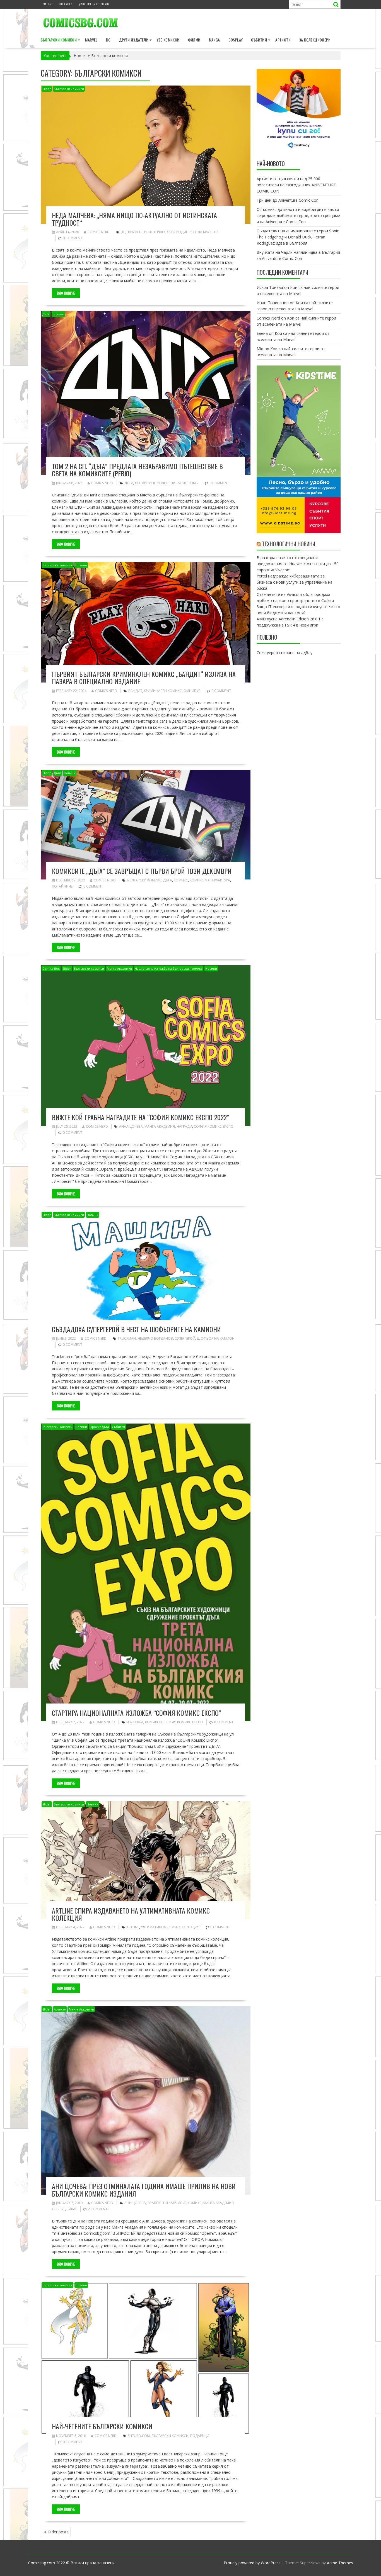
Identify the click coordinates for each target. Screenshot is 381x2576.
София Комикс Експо (214, 1126)
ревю (162, 483)
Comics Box (51, 968)
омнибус (192, 691)
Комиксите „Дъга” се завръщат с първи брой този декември (142, 871)
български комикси (170, 2436)
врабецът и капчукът (167, 2203)
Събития (259, 40)
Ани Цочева (135, 2203)
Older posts (58, 2532)
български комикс (144, 880)
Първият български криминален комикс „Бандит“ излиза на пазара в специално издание (144, 677)
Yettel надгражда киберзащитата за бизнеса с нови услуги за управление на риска (295, 582)
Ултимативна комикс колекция (170, 1927)
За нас (48, 4)
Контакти (66, 4)
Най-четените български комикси (102, 2426)
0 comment (73, 238)
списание (178, 483)
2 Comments (98, 2209)
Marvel (91, 40)
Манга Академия (119, 968)
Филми (194, 40)
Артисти (283, 40)
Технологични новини (289, 544)
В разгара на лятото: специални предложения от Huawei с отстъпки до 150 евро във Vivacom (298, 564)
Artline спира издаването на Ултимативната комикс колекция (131, 1914)
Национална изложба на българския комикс (169, 968)
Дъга (46, 314)
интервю (157, 232)
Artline (133, 1927)
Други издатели (134, 40)
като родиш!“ (179, 232)
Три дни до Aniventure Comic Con (288, 200)
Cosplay (236, 40)
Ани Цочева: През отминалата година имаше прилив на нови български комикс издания (144, 2190)
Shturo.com (139, 2436)
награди (184, 1126)
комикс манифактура (210, 880)
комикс (181, 880)
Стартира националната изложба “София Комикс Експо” (136, 1713)
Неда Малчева (206, 232)
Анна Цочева (131, 1126)
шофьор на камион (216, 1338)
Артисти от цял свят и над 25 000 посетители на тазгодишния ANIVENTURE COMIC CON (296, 185)
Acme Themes (340, 2563)
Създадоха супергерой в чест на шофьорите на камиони (136, 1329)
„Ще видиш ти (134, 232)
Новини (58, 314)
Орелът (58, 2209)
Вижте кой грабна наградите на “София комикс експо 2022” (140, 1117)
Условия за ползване (94, 4)
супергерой (185, 1338)
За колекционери (315, 40)
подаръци (200, 2436)
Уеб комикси (168, 40)
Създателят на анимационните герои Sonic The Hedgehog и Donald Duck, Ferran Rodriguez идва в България (298, 237)
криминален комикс (163, 691)
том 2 (193, 483)
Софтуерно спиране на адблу (284, 653)
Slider (47, 89)
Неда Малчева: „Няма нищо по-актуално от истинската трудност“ (134, 219)
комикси (153, 1722)
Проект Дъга (99, 1427)
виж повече (66, 293)
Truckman (127, 1338)
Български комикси (59, 40)
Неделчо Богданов (155, 1338)
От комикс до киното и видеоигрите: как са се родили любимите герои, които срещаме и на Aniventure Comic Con (298, 215)
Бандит (135, 691)
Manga (214, 40)
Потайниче (145, 483)
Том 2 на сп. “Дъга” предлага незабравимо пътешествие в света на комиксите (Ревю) (137, 470)
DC (108, 40)
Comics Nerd (99, 232)
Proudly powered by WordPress (252, 2563)
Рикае (72, 2209)
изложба (135, 1722)
